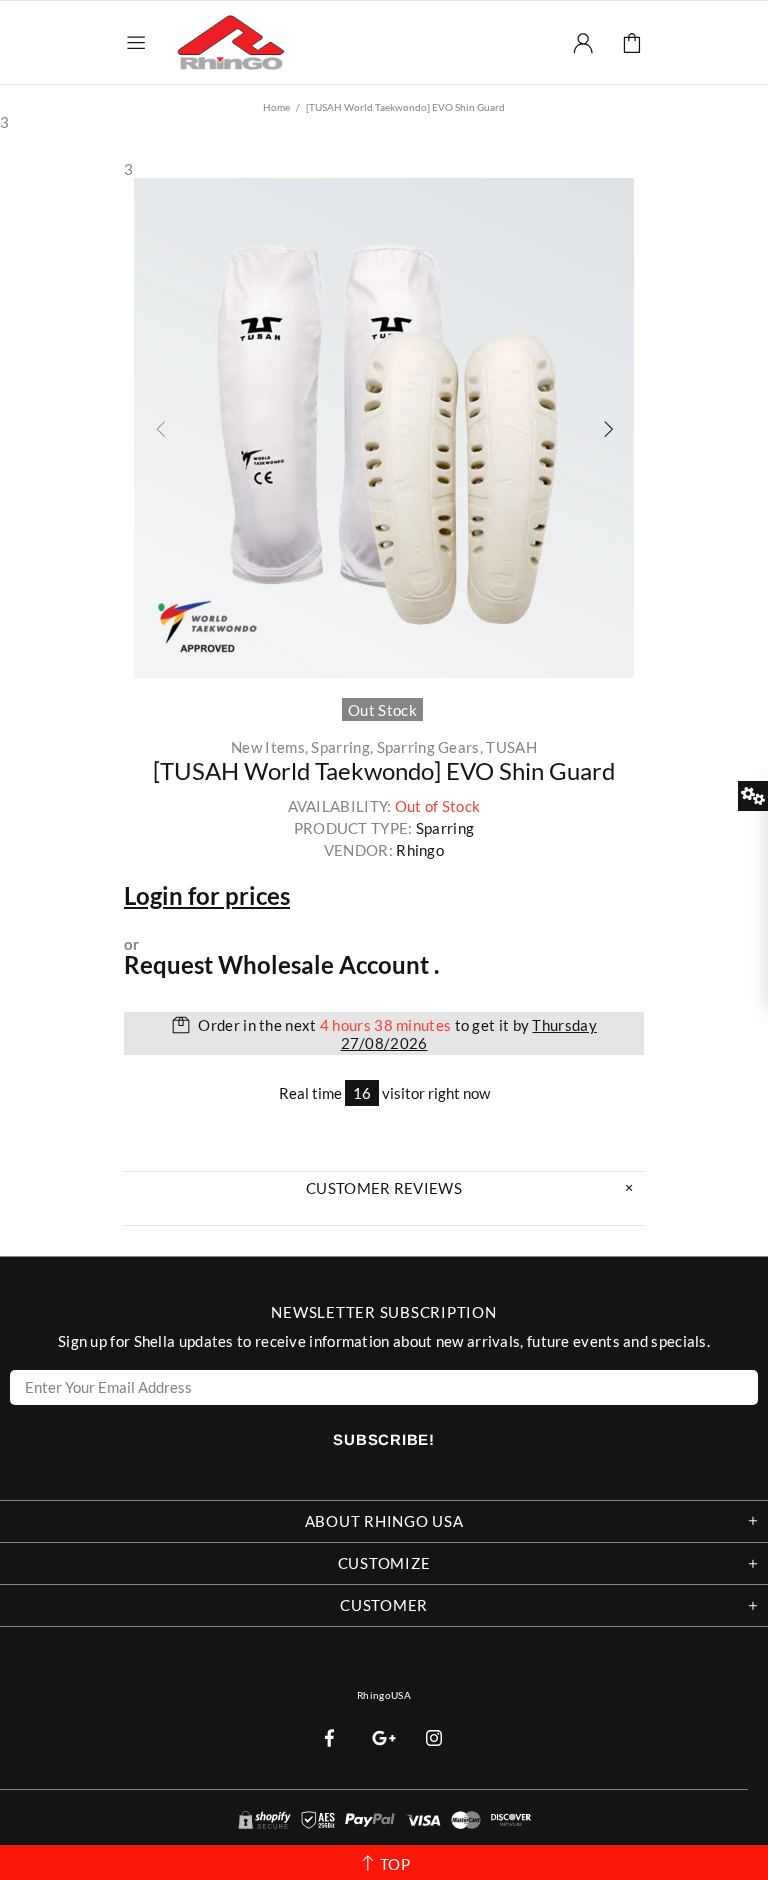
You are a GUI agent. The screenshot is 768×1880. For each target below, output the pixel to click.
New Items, (269, 747)
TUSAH (511, 747)
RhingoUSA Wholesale (231, 42)
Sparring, (342, 747)
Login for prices (207, 896)
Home (276, 107)
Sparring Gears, (430, 747)
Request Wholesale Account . (281, 965)
